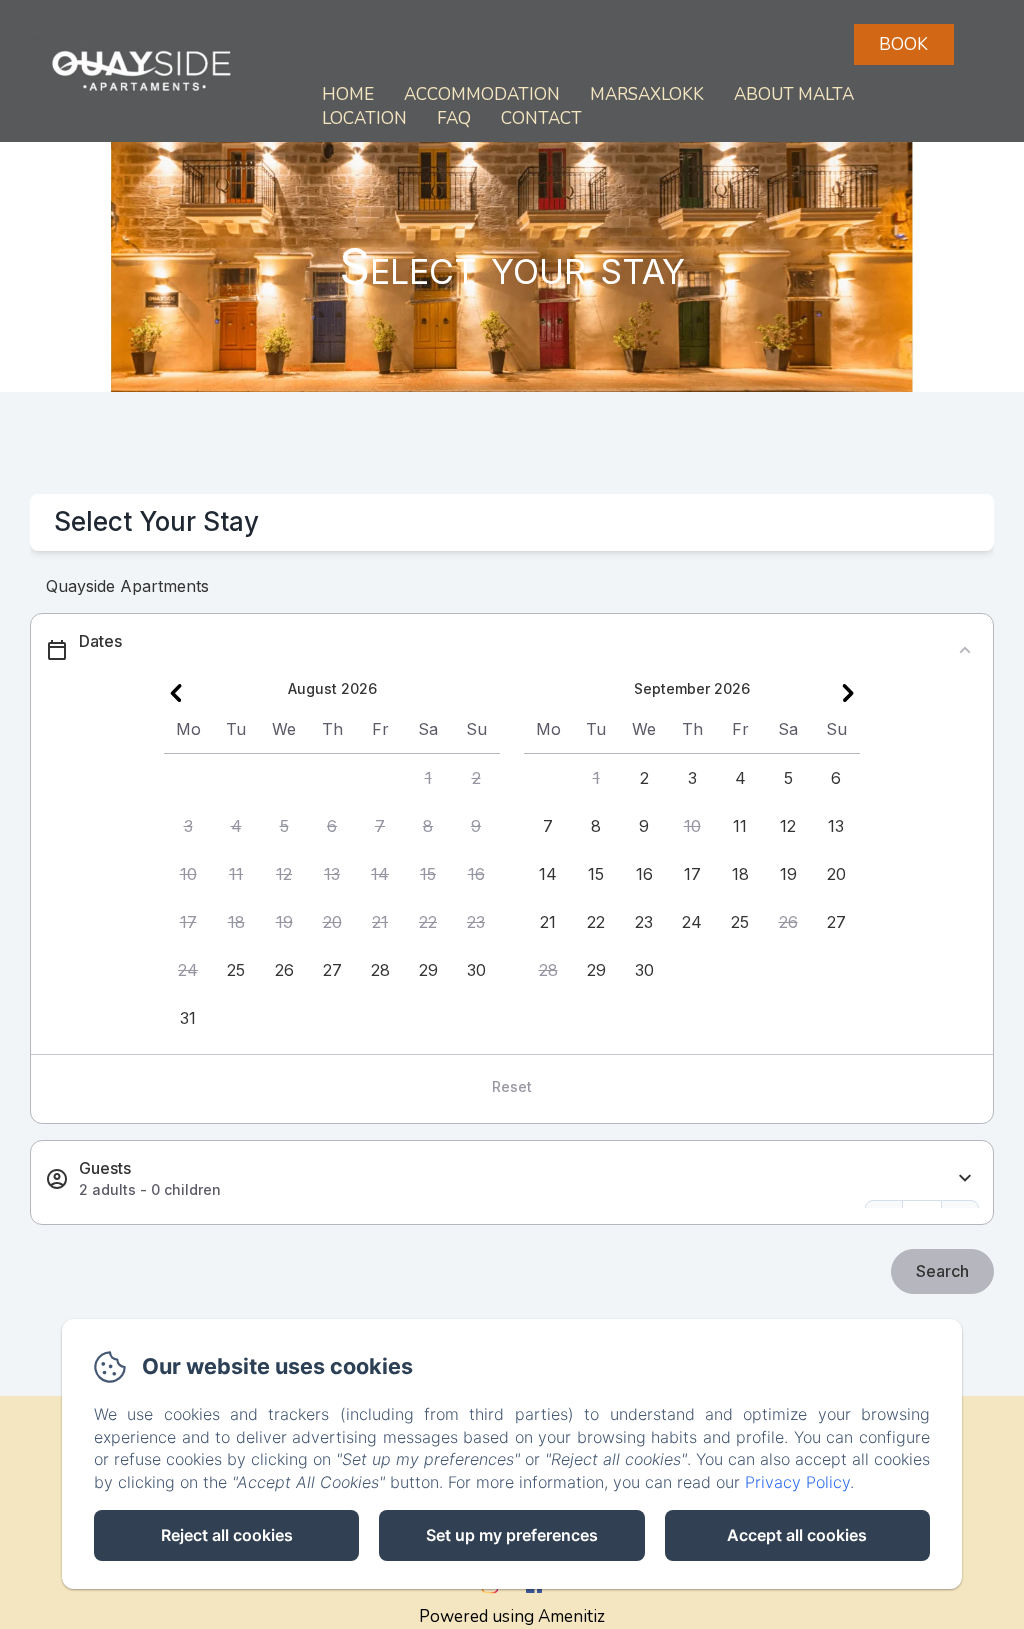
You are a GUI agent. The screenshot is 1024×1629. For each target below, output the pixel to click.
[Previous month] (176, 693)
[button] (428, 778)
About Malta (794, 94)
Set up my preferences (512, 1535)
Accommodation (482, 94)
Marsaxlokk (647, 94)
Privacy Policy (797, 1482)
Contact (541, 118)
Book (903, 44)
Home (348, 94)
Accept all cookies (797, 1535)
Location (364, 118)
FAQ (454, 118)
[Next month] (848, 693)
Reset (512, 1086)
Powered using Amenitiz (512, 1616)
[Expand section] (965, 1178)
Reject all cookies (227, 1535)
